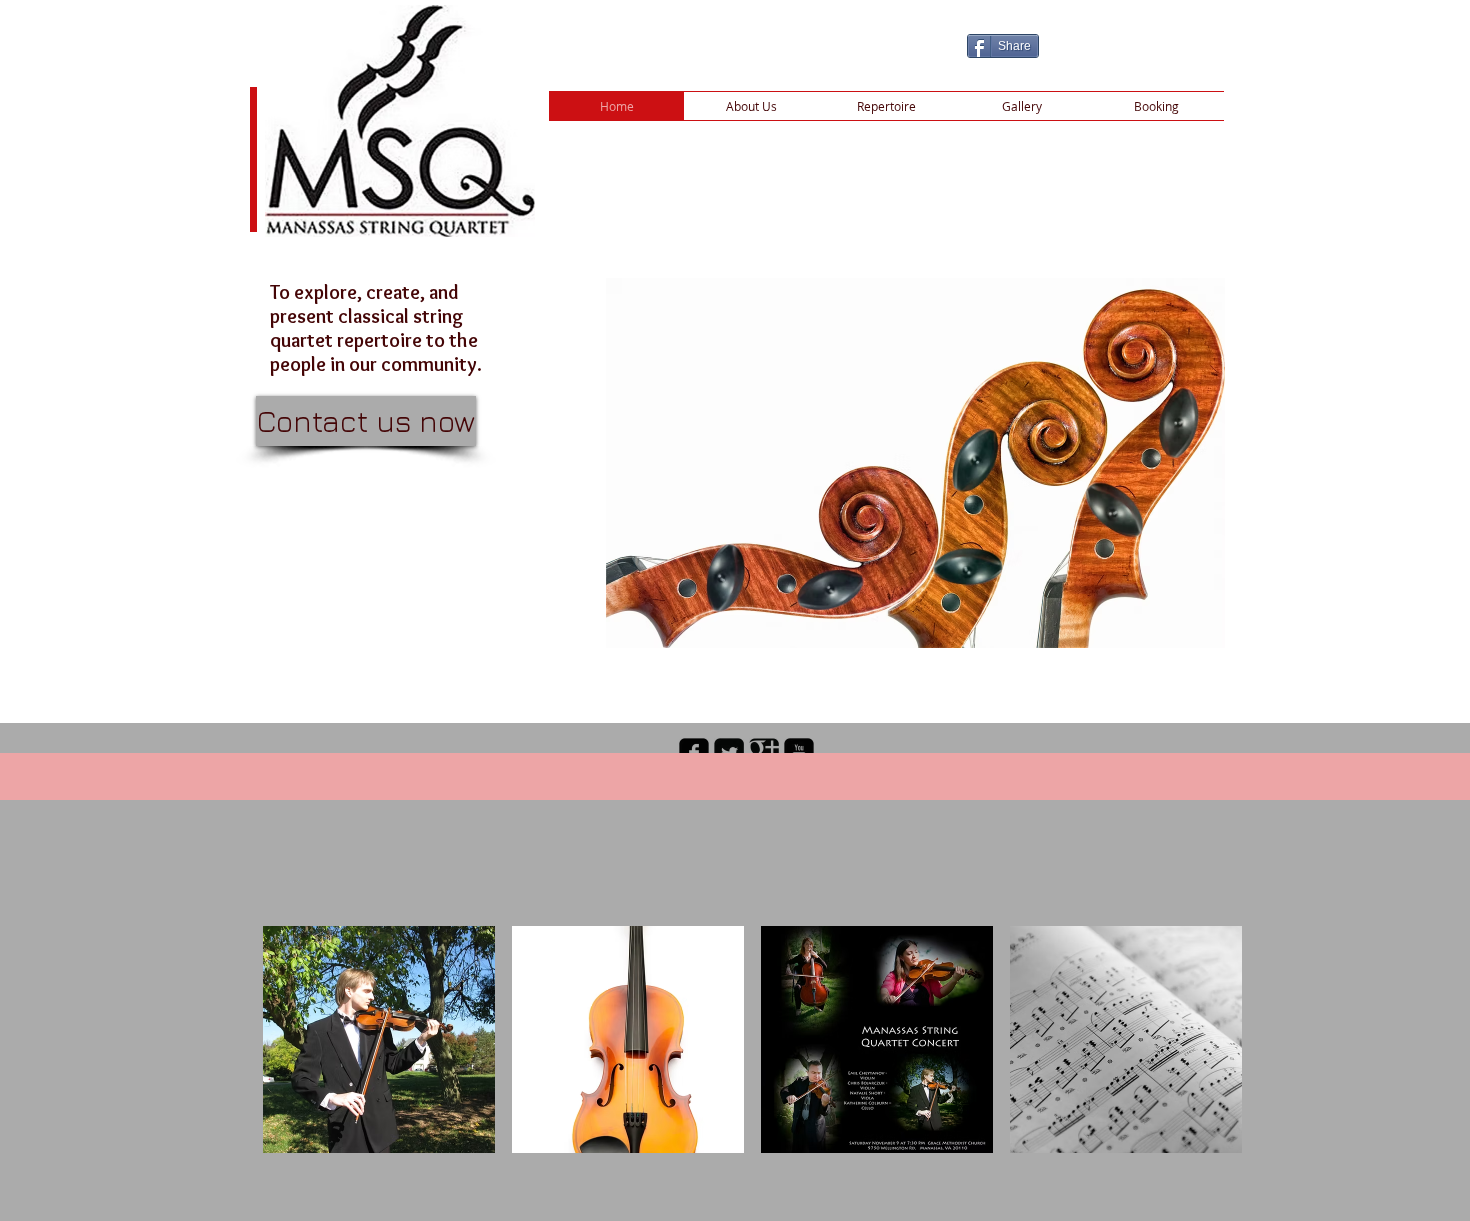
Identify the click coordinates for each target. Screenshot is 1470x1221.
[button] (379, 1039)
